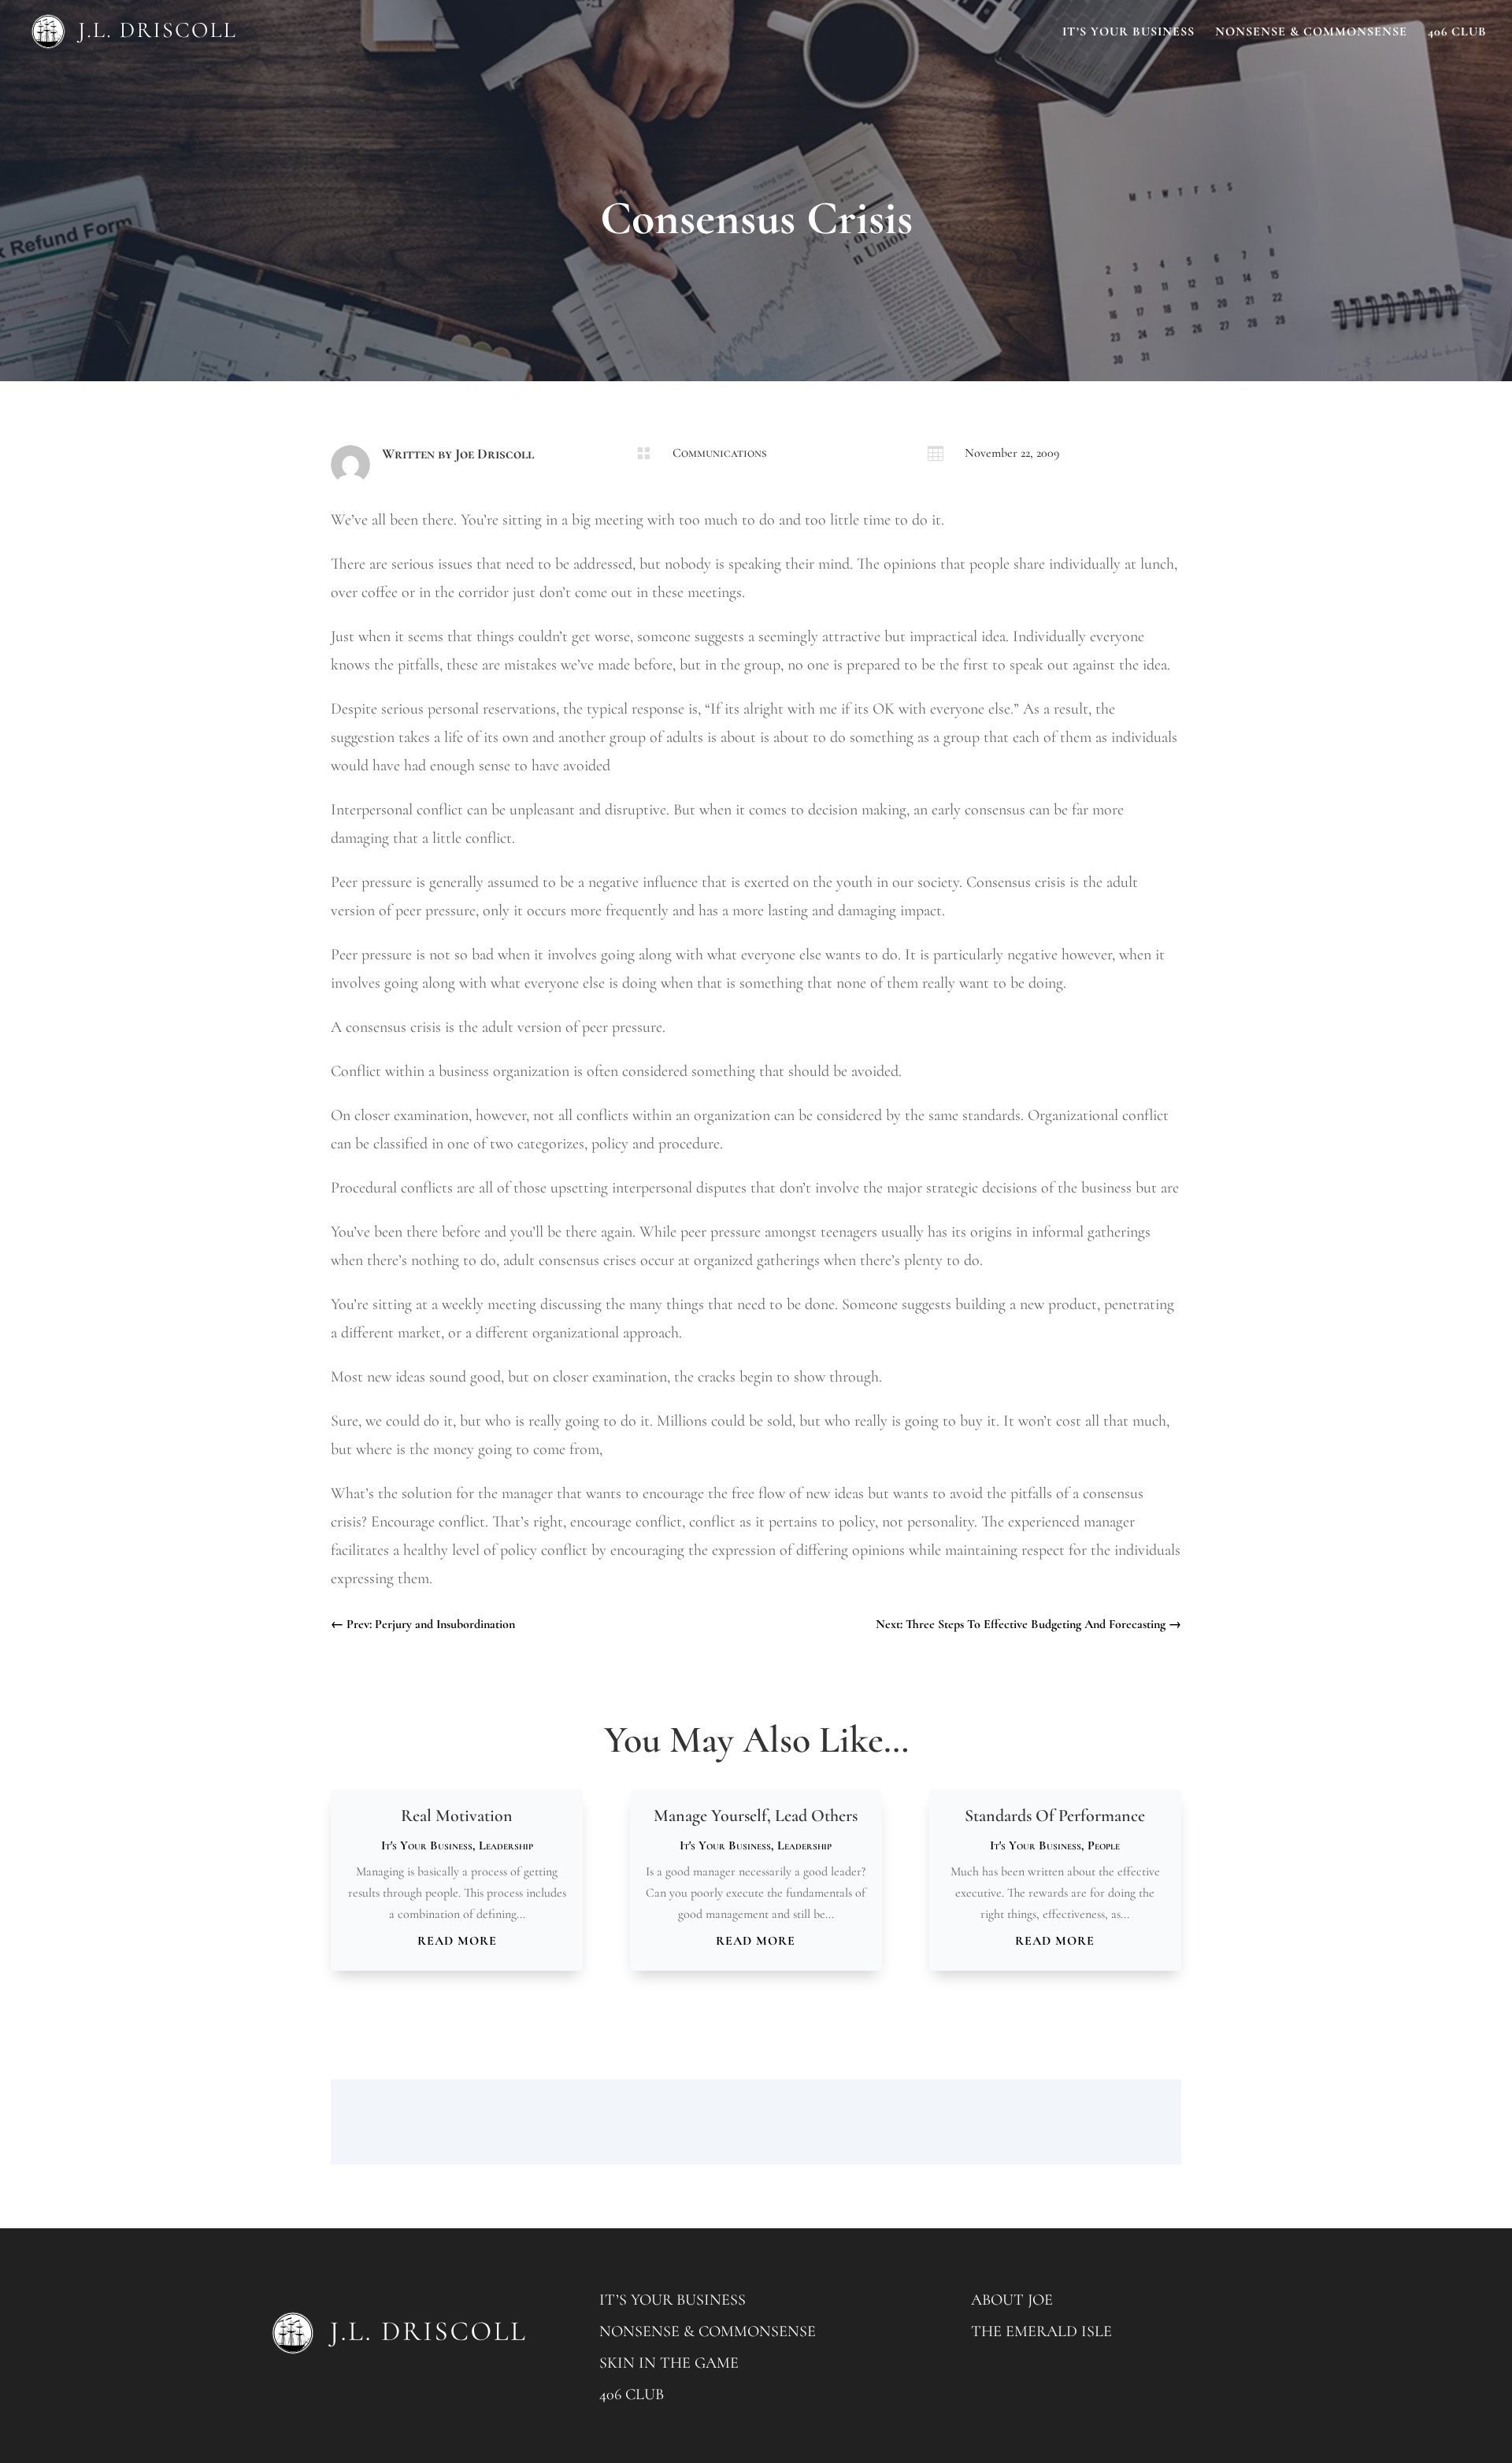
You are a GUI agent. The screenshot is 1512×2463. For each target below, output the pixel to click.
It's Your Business (427, 1845)
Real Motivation (457, 1816)
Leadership (506, 1845)
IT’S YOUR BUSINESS (673, 2300)
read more (457, 1941)
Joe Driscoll (495, 454)
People (1104, 1845)
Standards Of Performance (1055, 1816)
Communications (719, 453)
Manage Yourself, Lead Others (756, 1816)
